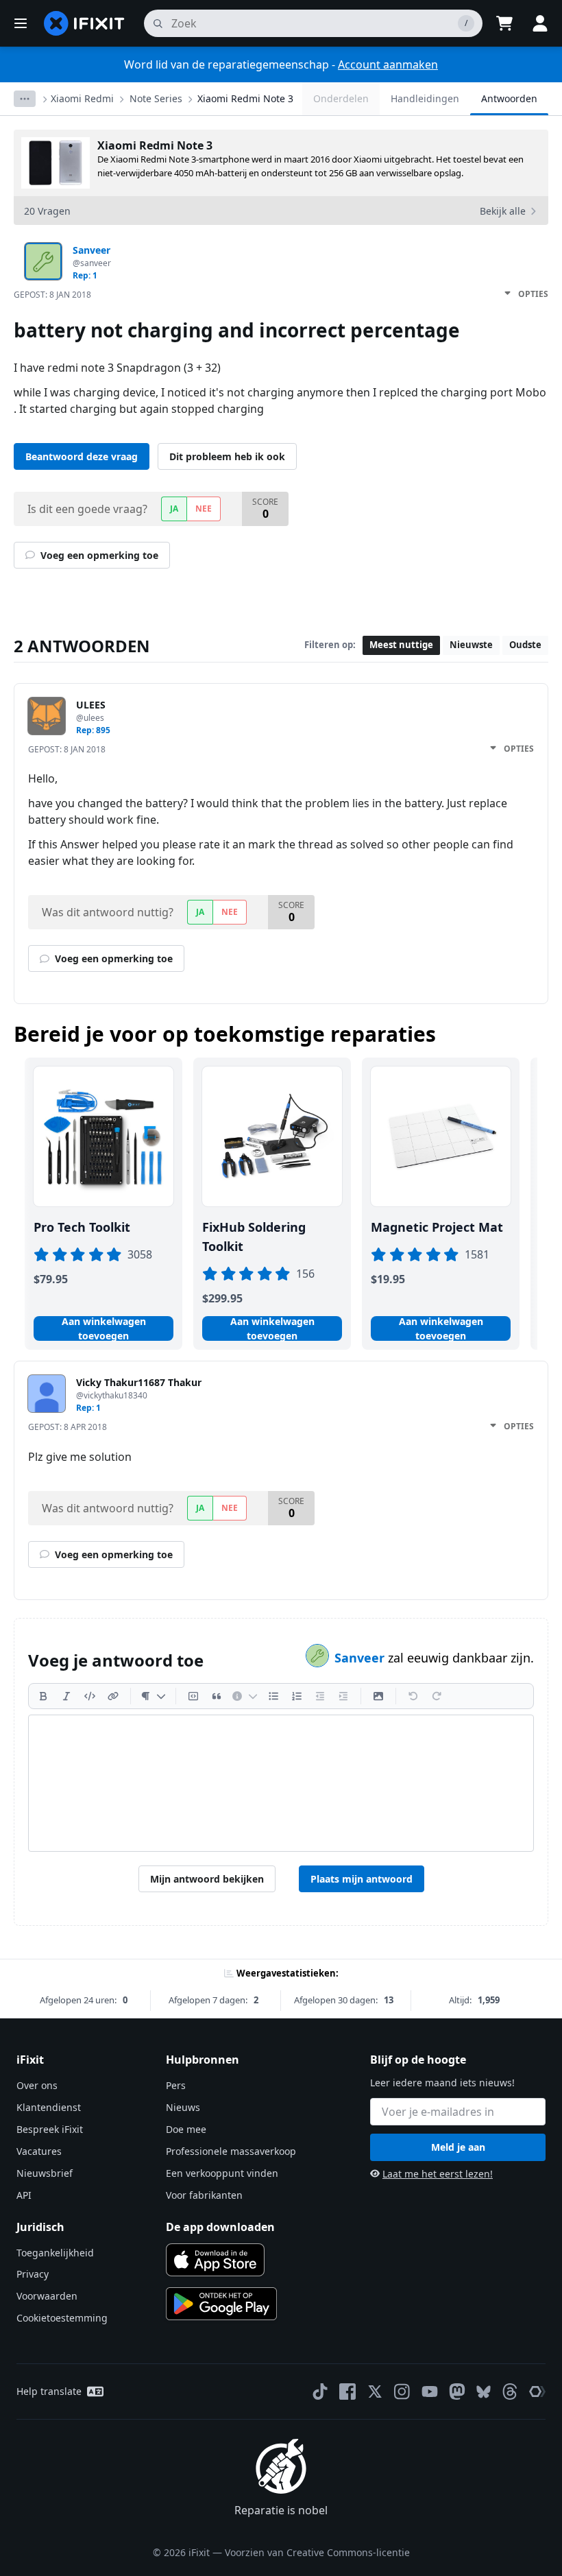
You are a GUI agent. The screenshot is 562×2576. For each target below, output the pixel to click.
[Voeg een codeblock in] (193, 1696)
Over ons (37, 2085)
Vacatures (39, 2151)
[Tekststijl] (153, 1696)
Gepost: (52, 295)
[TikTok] (320, 2392)
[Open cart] (504, 23)
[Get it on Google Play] (221, 2304)
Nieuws (183, 2107)
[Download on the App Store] (215, 2260)
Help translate (49, 2391)
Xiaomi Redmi (82, 98)
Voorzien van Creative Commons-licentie (317, 2552)
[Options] (25, 99)
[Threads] (510, 2392)
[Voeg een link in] (113, 1696)
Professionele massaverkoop (231, 2151)
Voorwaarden (47, 2296)
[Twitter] (375, 2392)
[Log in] (540, 23)
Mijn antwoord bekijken (207, 1879)
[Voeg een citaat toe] (217, 1696)
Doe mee (186, 2129)
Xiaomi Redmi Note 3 (245, 98)
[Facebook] (347, 2392)
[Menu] (21, 23)
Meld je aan (458, 2147)
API (24, 2195)
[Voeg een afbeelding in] (378, 1696)
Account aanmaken (388, 64)
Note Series (156, 98)
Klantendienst (49, 2107)
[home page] (84, 23)
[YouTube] (430, 2392)
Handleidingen (425, 98)
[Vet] (43, 1696)
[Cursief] (66, 1696)
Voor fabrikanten (204, 2195)
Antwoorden (509, 98)
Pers (176, 2085)
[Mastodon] (457, 2392)
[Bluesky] (484, 2392)
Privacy (33, 2274)
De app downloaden (220, 2227)
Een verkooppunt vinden (222, 2173)
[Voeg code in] (90, 1696)
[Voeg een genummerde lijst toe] (297, 1696)
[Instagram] (402, 2392)
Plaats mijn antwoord (362, 1879)
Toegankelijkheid (55, 2253)
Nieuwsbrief (45, 2173)
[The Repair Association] (537, 2392)
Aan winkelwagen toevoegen (104, 1328)
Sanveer (361, 1658)
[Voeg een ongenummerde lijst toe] (273, 1696)
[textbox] (281, 1783)
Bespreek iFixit (50, 2129)
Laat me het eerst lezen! (438, 2174)
